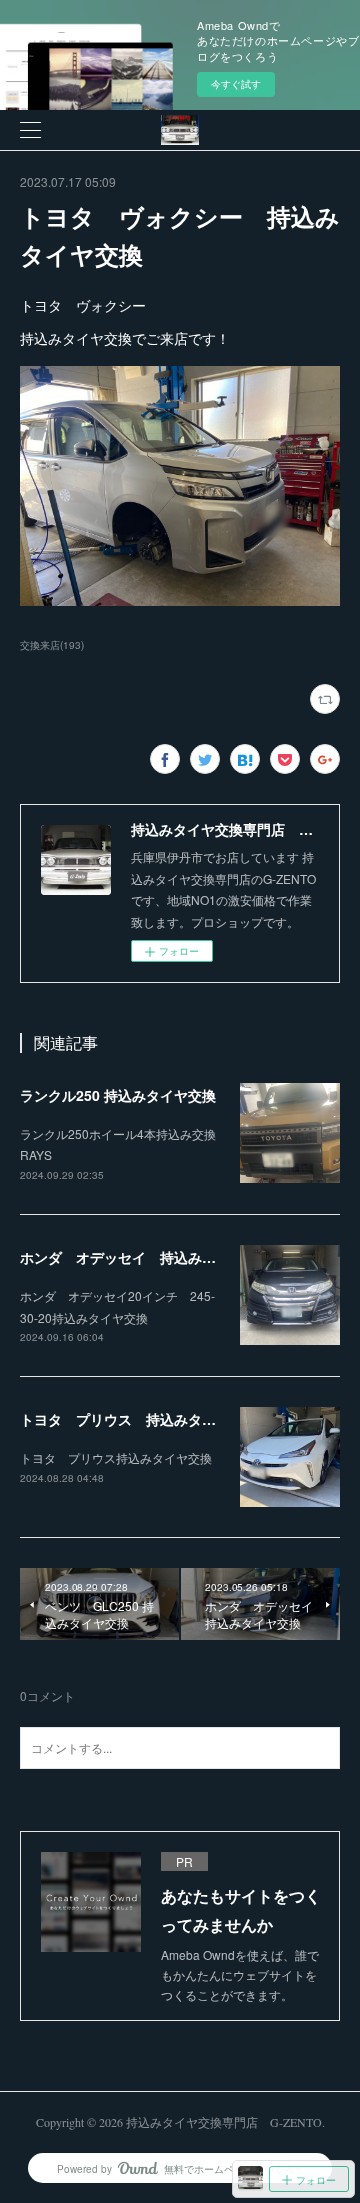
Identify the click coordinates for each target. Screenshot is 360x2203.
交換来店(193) (52, 645)
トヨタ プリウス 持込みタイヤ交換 (139, 1419)
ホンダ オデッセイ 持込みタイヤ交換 (146, 1257)
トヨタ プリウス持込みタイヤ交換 (116, 1457)
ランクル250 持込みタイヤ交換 (118, 1095)
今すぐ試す (236, 84)
